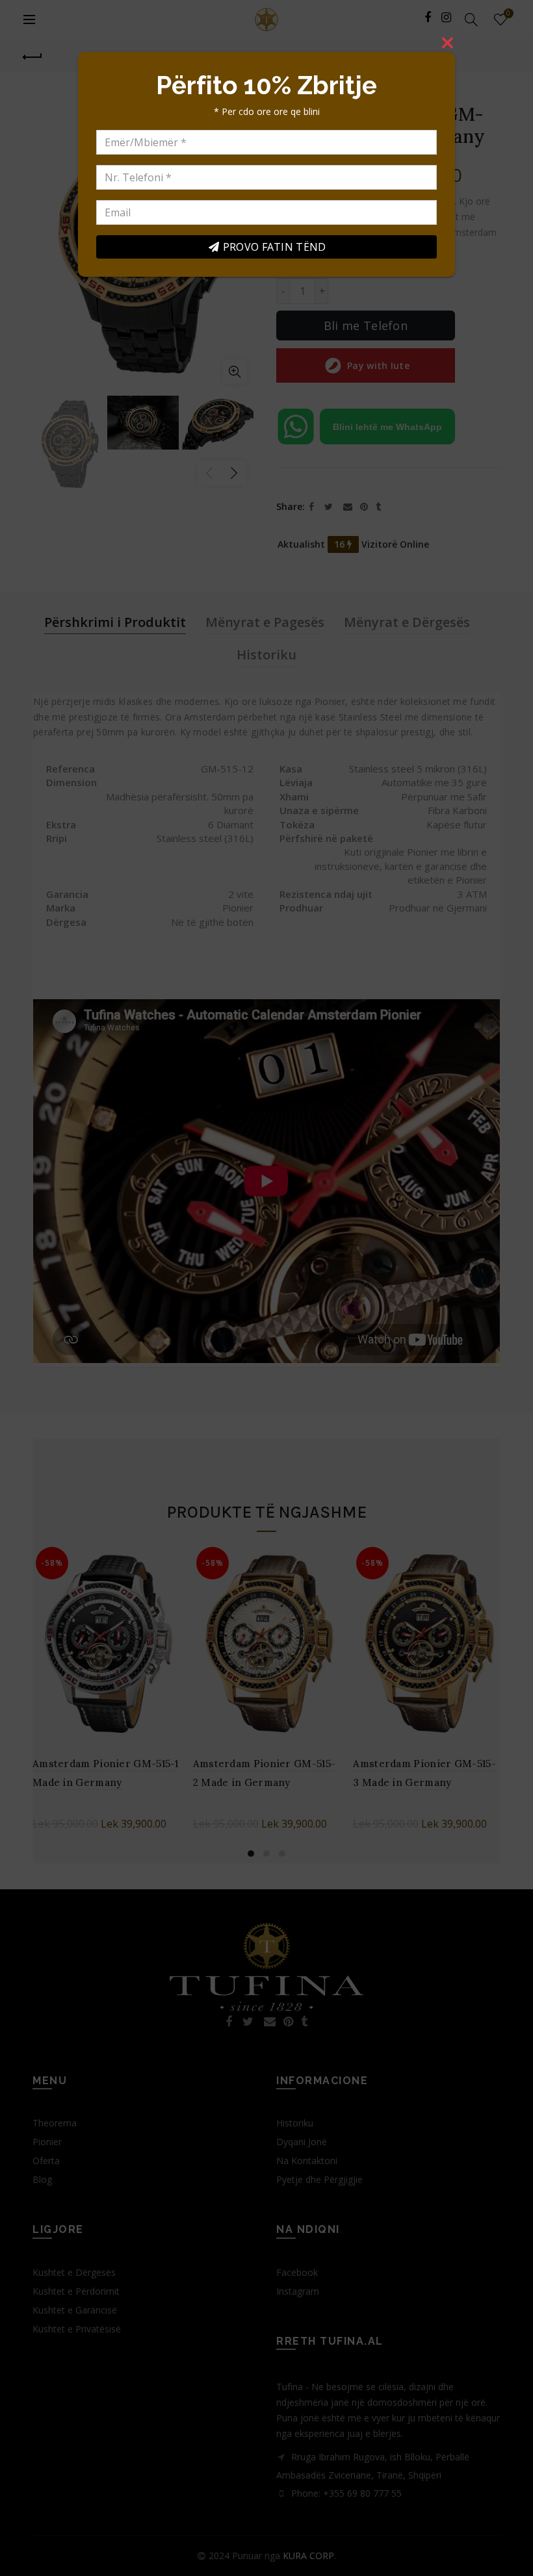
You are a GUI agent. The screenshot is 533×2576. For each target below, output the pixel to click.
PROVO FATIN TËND (275, 247)
